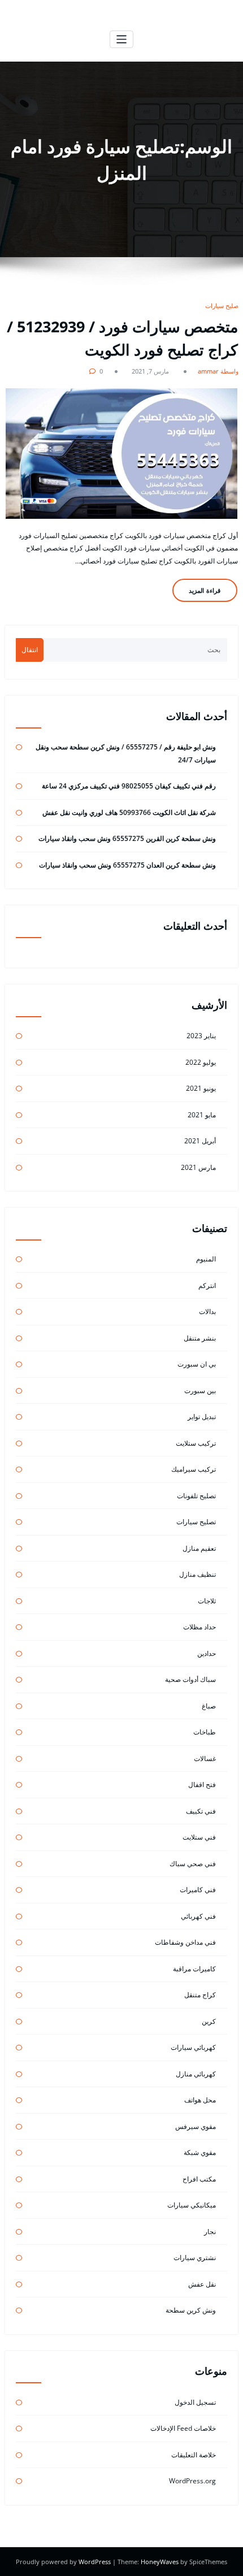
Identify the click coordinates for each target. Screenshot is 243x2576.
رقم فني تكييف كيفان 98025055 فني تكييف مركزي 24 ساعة (129, 786)
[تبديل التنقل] (122, 39)
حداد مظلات (199, 1627)
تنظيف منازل (198, 1574)
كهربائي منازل (196, 2074)
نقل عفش (202, 2284)
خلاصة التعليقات (194, 2455)
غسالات (205, 1758)
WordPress (96, 2562)
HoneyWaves (160, 2562)
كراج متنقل (200, 1995)
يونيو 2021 (201, 1088)
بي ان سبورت (197, 1364)
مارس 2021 (198, 1167)
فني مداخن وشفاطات (185, 1942)
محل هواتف (200, 2100)
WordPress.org (192, 2481)
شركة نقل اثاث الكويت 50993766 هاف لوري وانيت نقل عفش (129, 812)
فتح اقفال (202, 1784)
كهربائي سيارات (193, 2047)
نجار (210, 2232)
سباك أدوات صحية (190, 1679)
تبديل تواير (202, 1417)
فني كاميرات (198, 1890)
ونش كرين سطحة (191, 2310)
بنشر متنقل (200, 1338)
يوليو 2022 (201, 1062)
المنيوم (206, 1259)
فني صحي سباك (193, 1864)
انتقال (30, 650)
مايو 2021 (202, 1115)
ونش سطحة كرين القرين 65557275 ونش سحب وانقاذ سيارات (127, 838)
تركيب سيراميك (194, 1469)
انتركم (207, 1285)
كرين (209, 2021)
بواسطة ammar (219, 371)
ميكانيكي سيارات (192, 2205)
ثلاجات (207, 1601)
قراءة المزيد (205, 590)
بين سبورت (200, 1391)
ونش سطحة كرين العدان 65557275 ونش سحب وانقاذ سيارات (127, 865)
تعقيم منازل (199, 1548)
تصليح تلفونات (196, 1496)
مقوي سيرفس (196, 2126)
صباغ (209, 1706)
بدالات (207, 1311)
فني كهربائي (198, 1916)
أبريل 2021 (200, 1141)
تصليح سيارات (223, 305)
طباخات (205, 1732)
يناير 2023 (201, 1036)
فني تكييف (201, 1811)
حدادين (207, 1653)
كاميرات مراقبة (194, 1969)
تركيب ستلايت (196, 1443)
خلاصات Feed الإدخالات (183, 2428)
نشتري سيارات (195, 2258)
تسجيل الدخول (195, 2402)
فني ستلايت (199, 1837)
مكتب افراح (199, 2179)
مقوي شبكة (200, 2152)
